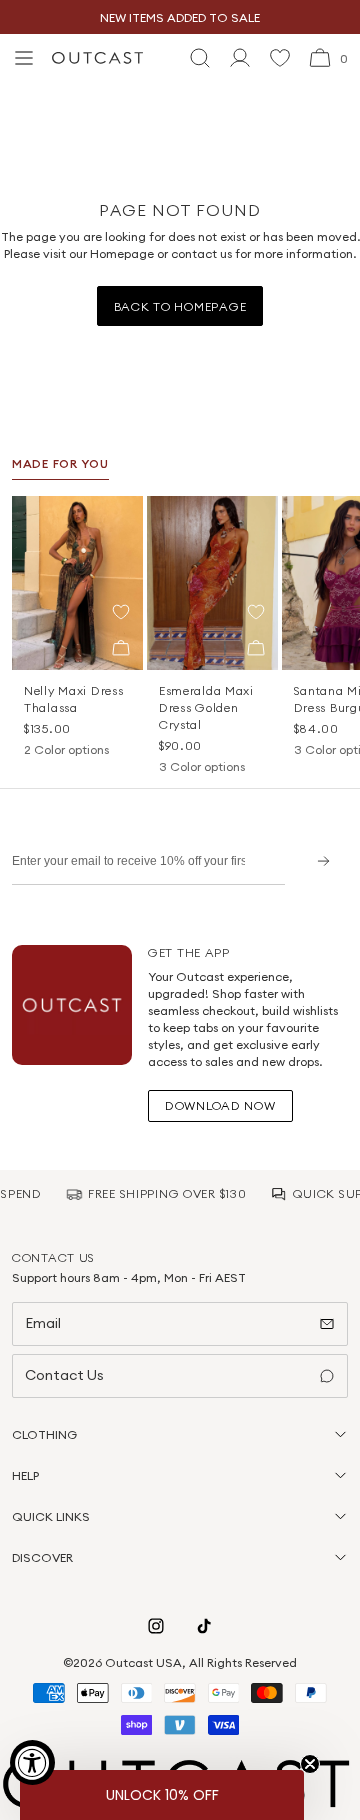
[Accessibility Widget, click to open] (32, 1762)
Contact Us (64, 1375)
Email (43, 1323)
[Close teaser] (310, 1764)
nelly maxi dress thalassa (74, 699)
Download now (220, 1105)
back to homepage (180, 306)
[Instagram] (156, 1626)
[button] (121, 612)
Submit (316, 860)
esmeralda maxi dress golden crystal (206, 707)
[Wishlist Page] (280, 58)
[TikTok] (204, 1626)
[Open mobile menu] (24, 58)
